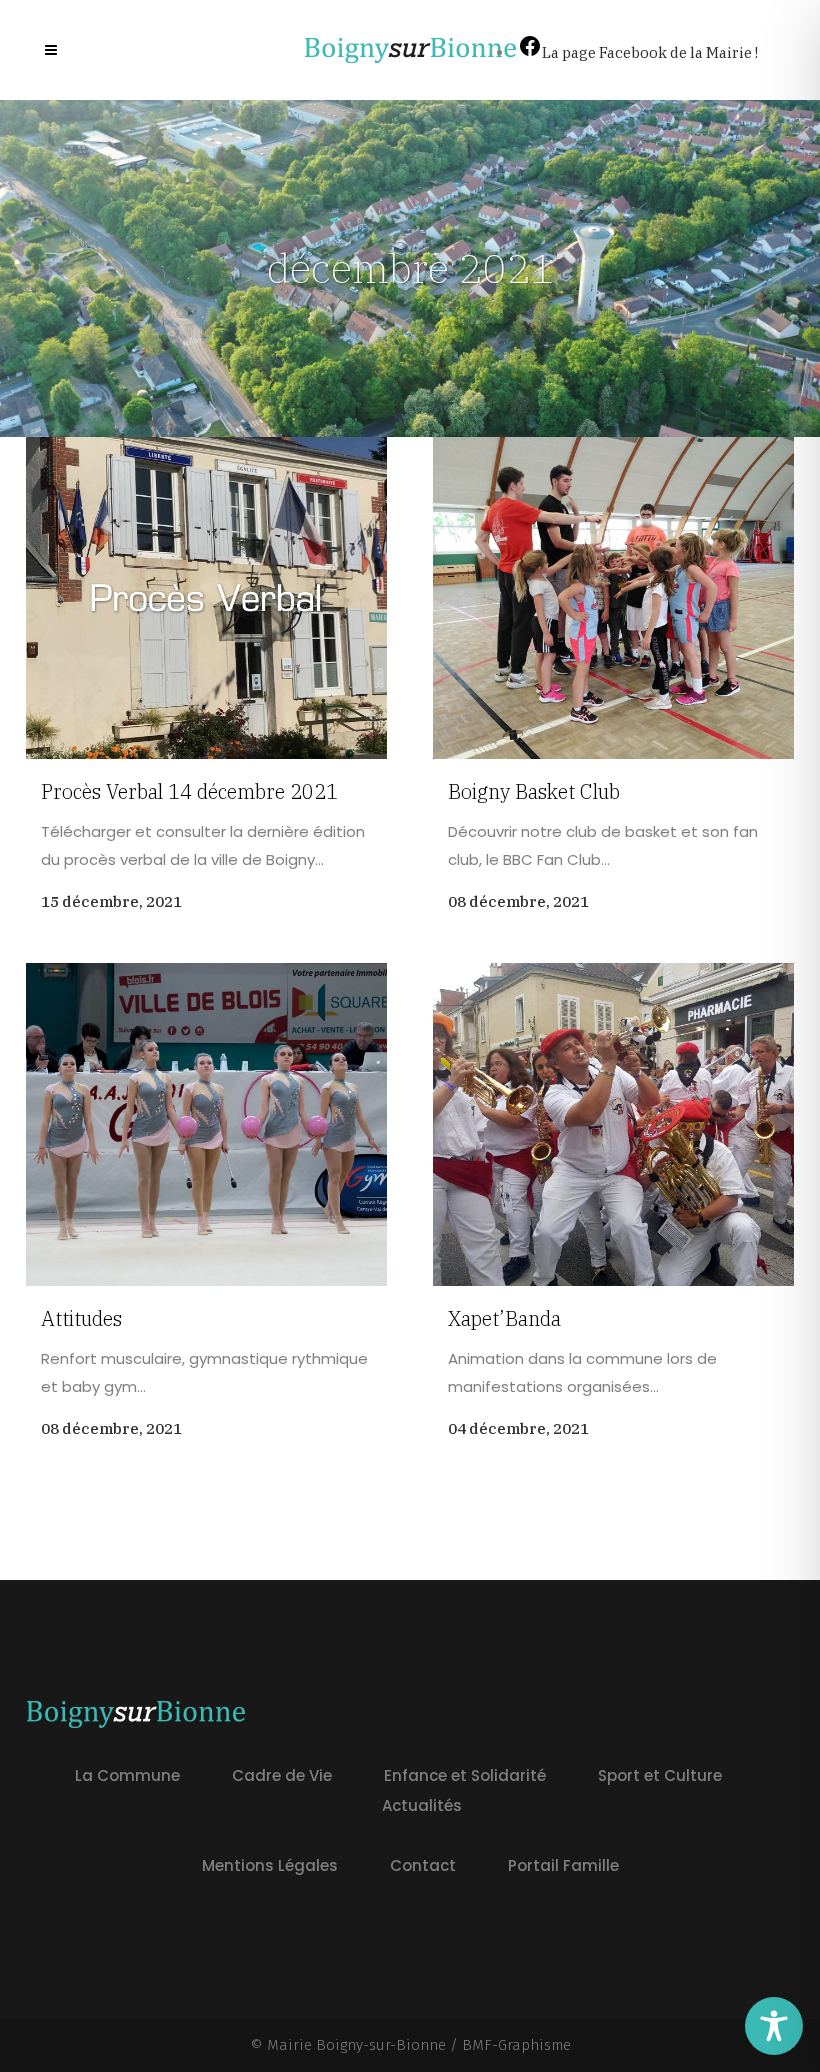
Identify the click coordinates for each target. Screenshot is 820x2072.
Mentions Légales (270, 1865)
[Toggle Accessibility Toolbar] (774, 2026)
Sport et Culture (660, 1775)
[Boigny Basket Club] (613, 598)
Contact (423, 1865)
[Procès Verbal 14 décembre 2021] (206, 598)
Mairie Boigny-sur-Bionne (356, 2045)
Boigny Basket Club (534, 791)
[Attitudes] (206, 1124)
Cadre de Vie (282, 1775)
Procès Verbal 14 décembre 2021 (189, 791)
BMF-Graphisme (516, 2045)
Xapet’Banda (504, 1318)
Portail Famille (563, 1865)
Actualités (422, 1805)
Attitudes (81, 1318)
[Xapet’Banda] (613, 1124)
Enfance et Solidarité (465, 1775)
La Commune (127, 1775)
